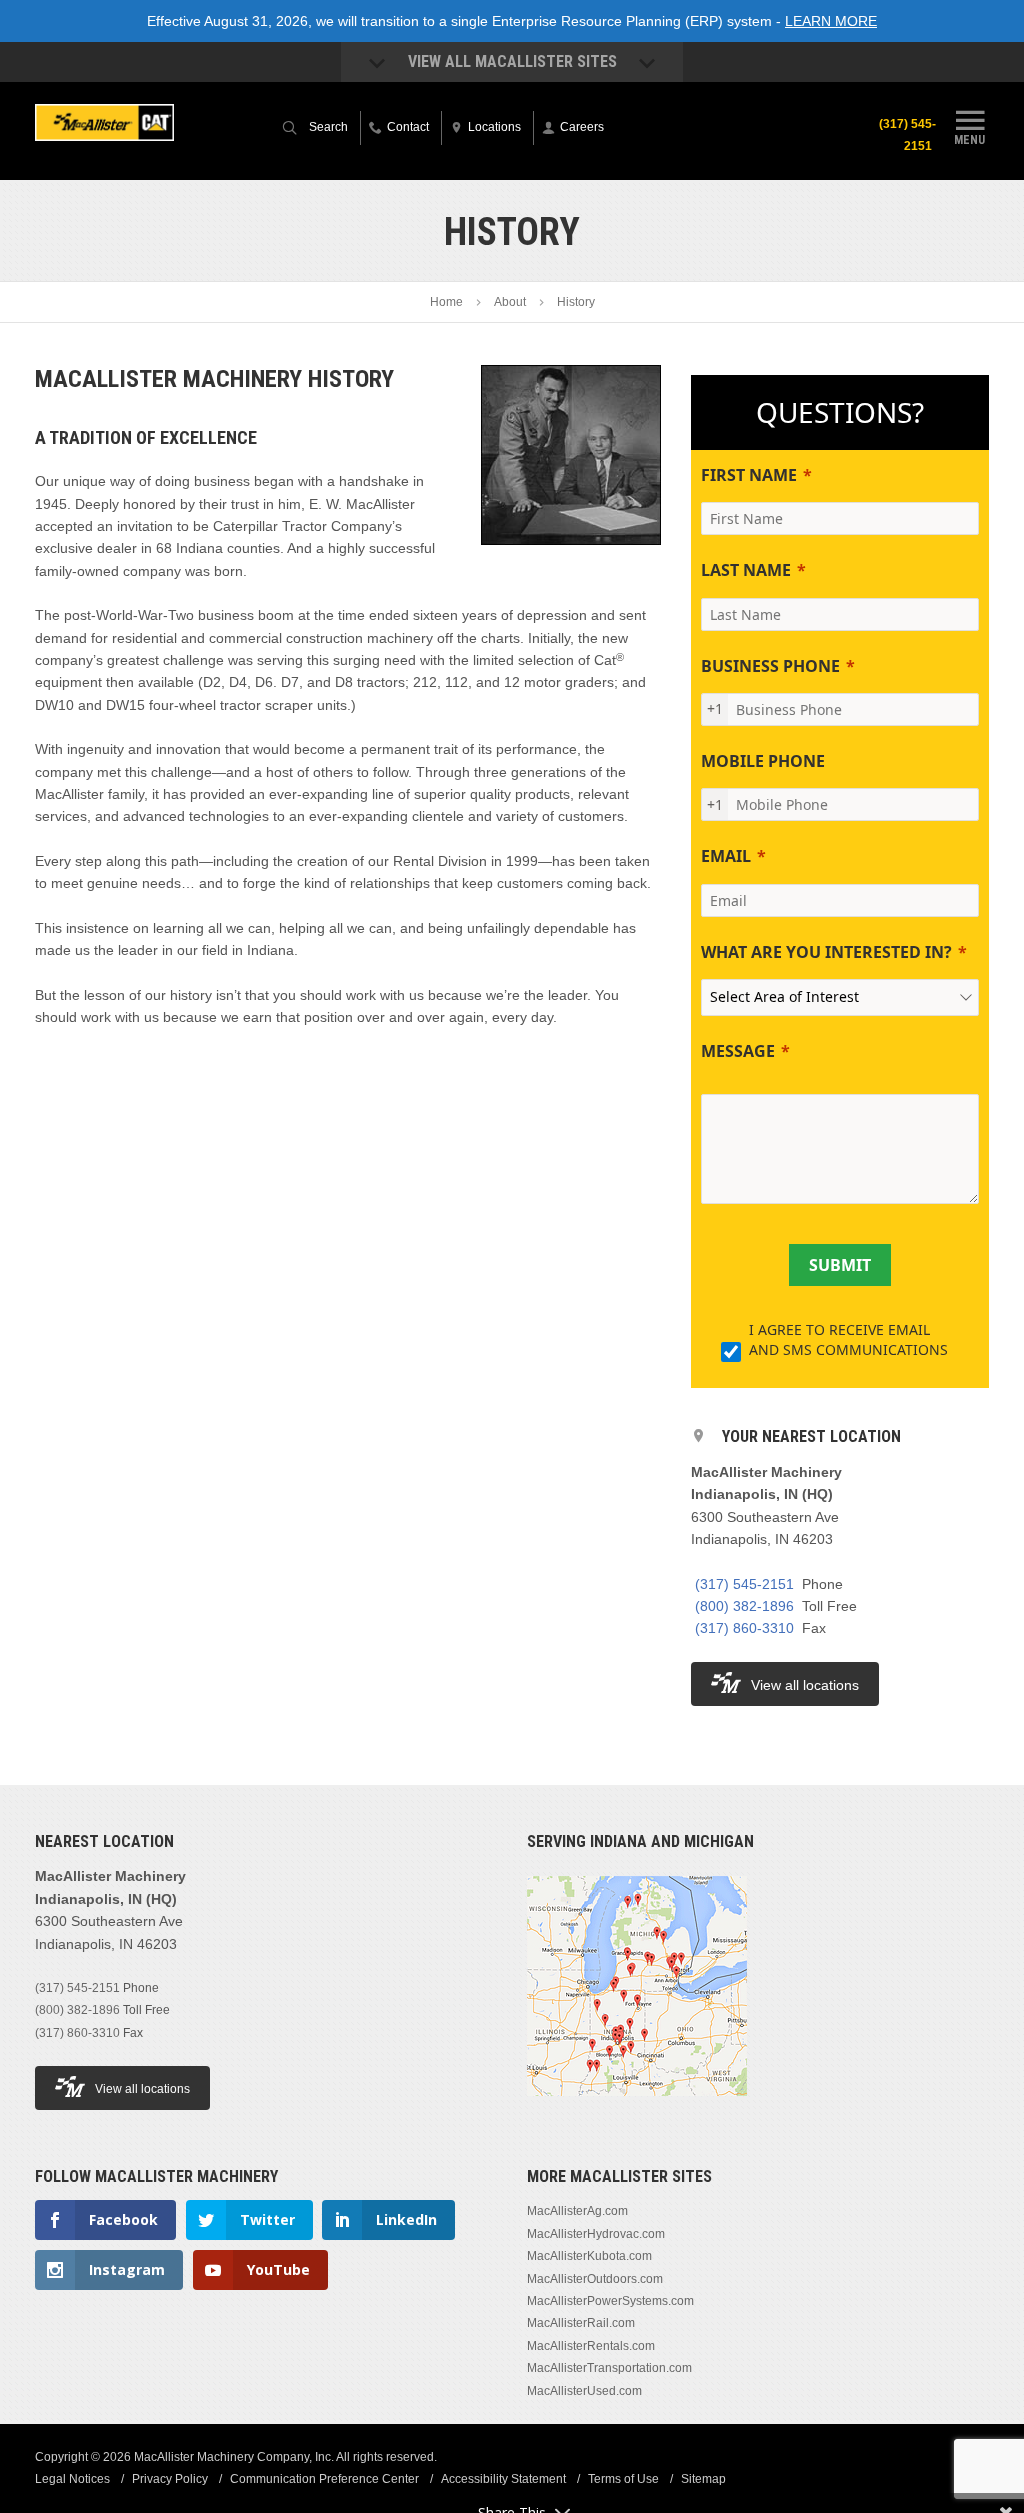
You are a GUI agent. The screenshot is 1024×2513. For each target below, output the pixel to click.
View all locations (805, 1685)
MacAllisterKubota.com (589, 2256)
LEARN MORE (831, 21)
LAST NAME (746, 570)
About (510, 302)
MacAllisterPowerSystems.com (610, 2301)
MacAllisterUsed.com (584, 2391)
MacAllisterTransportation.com (609, 2368)
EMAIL (726, 856)
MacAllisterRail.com (581, 2323)
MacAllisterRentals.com (591, 2346)
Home (446, 302)
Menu (969, 139)
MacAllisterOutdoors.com (595, 2279)
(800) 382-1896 (744, 1606)
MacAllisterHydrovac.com (596, 2234)
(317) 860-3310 (744, 1628)
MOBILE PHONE (763, 761)
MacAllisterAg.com (577, 2211)
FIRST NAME (749, 475)
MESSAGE (738, 1051)
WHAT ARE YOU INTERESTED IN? (826, 952)
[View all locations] (637, 2108)
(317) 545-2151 (907, 135)
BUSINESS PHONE (770, 666)
